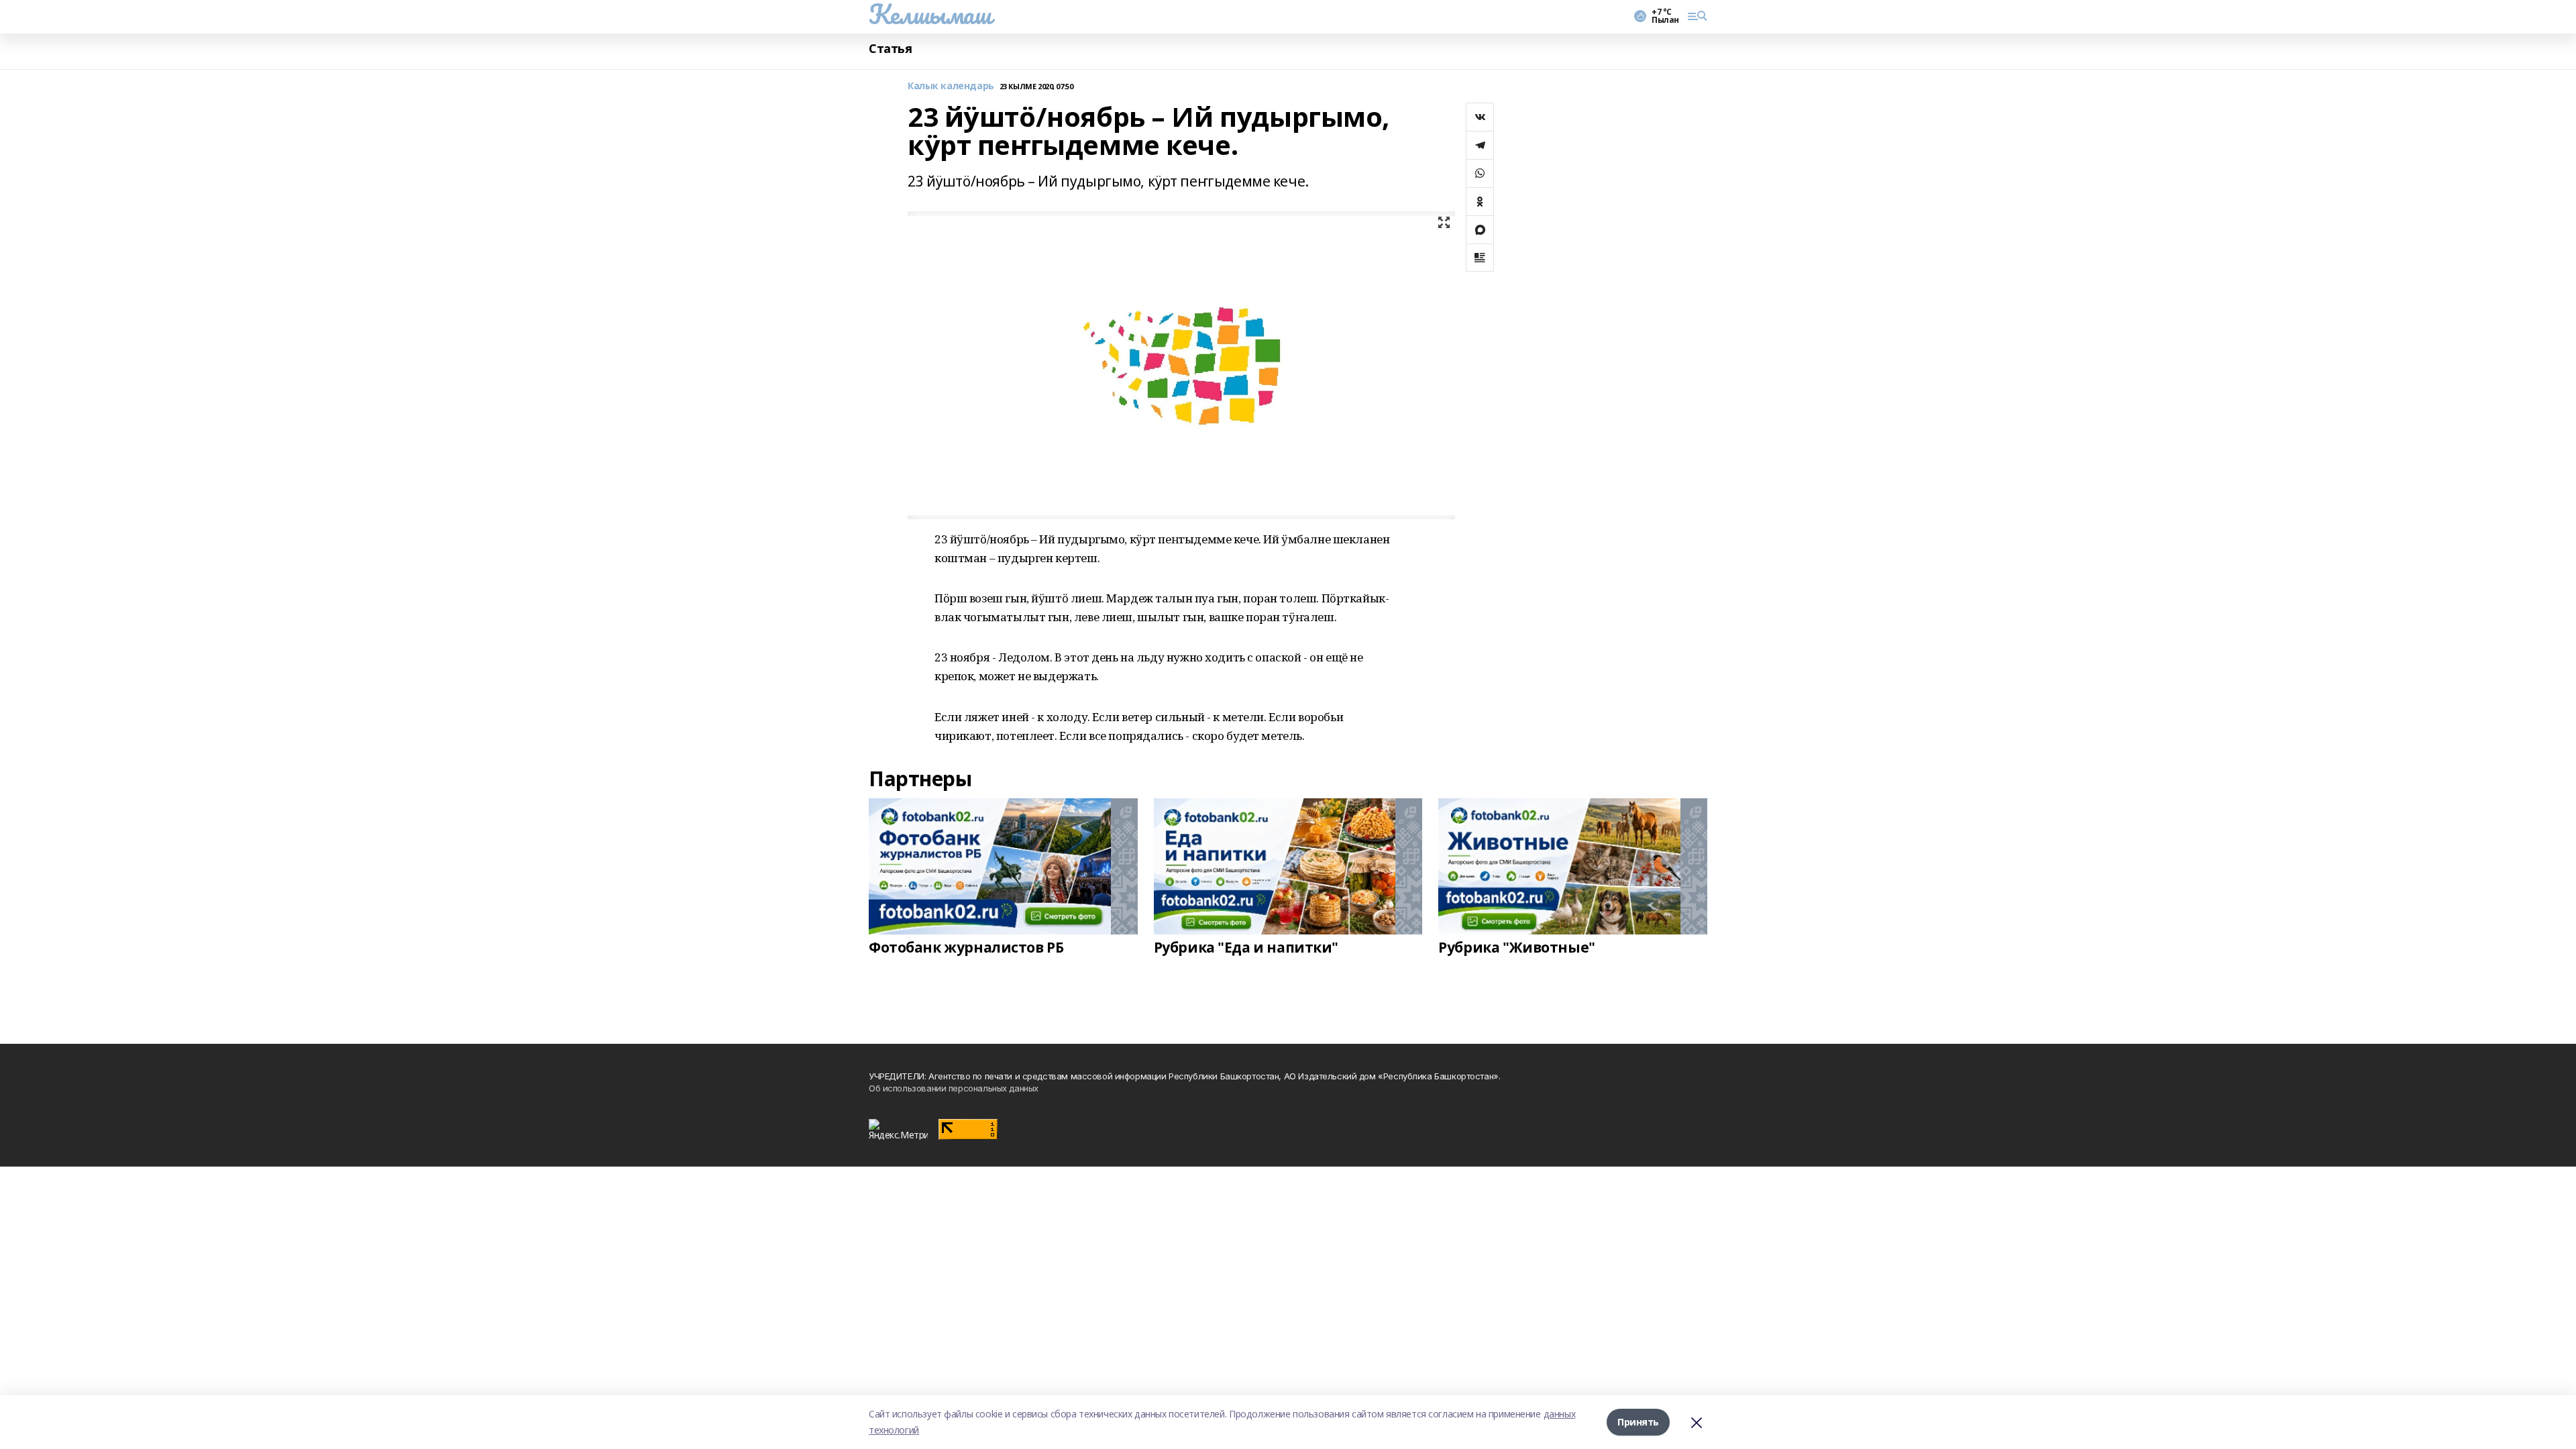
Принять (1638, 1422)
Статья (890, 49)
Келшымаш (930, 14)
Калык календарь (951, 86)
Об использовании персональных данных (954, 1088)
